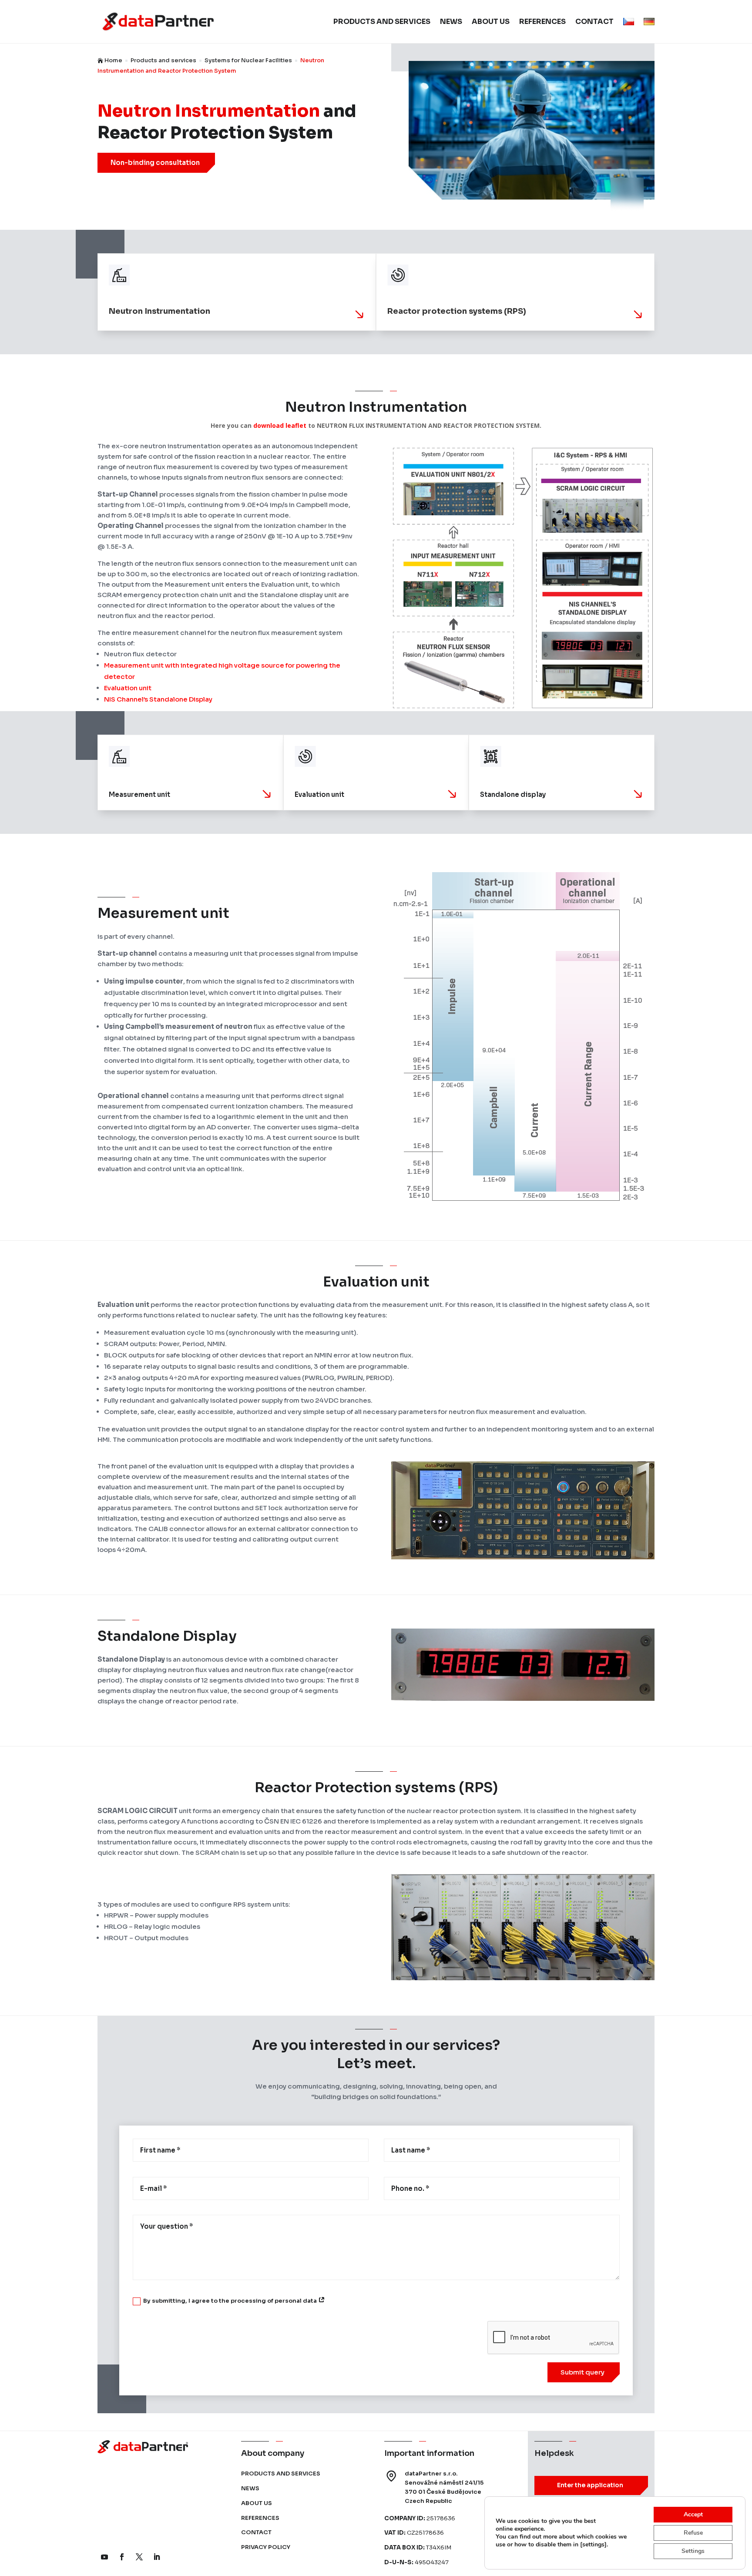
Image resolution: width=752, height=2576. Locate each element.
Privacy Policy (266, 2547)
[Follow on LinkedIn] (157, 2557)
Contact (594, 22)
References (542, 22)
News (451, 22)
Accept (693, 2514)
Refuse (693, 2533)
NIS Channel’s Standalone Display (158, 699)
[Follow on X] (139, 2557)
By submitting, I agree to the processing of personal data (231, 2301)
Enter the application (590, 2485)
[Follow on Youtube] (104, 2557)
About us (491, 22)
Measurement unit (134, 665)
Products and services (382, 22)
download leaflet (280, 425)
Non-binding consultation (155, 163)
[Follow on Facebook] (122, 2557)
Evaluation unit (128, 688)
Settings (693, 2551)
